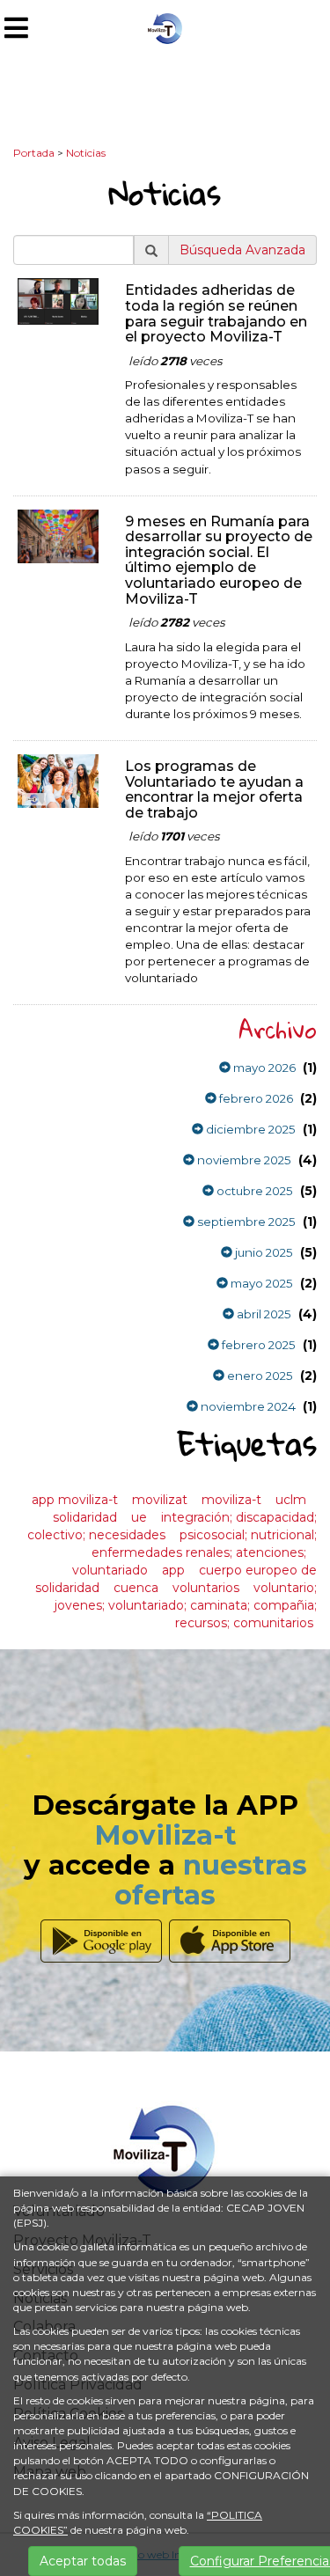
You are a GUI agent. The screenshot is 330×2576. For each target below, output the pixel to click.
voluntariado (110, 1570)
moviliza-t (231, 1500)
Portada (34, 153)
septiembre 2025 (245, 1222)
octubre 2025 (253, 1191)
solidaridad (85, 1517)
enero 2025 (259, 1376)
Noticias (86, 153)
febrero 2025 (257, 1345)
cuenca (136, 1588)
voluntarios (206, 1588)
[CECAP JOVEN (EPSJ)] (165, 27)
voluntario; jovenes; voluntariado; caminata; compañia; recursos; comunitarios (186, 1605)
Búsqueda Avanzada (242, 250)
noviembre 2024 (247, 1406)
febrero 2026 (255, 1098)
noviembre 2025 (243, 1160)
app (173, 1570)
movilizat (160, 1500)
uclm (291, 1500)
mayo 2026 (263, 1068)
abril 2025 (263, 1314)
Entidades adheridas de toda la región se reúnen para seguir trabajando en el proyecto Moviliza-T (216, 313)
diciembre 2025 (249, 1129)
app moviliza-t (75, 1500)
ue (139, 1517)
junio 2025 (263, 1252)
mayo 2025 (260, 1283)
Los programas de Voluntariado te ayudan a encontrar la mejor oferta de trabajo (214, 789)
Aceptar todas (83, 2561)
